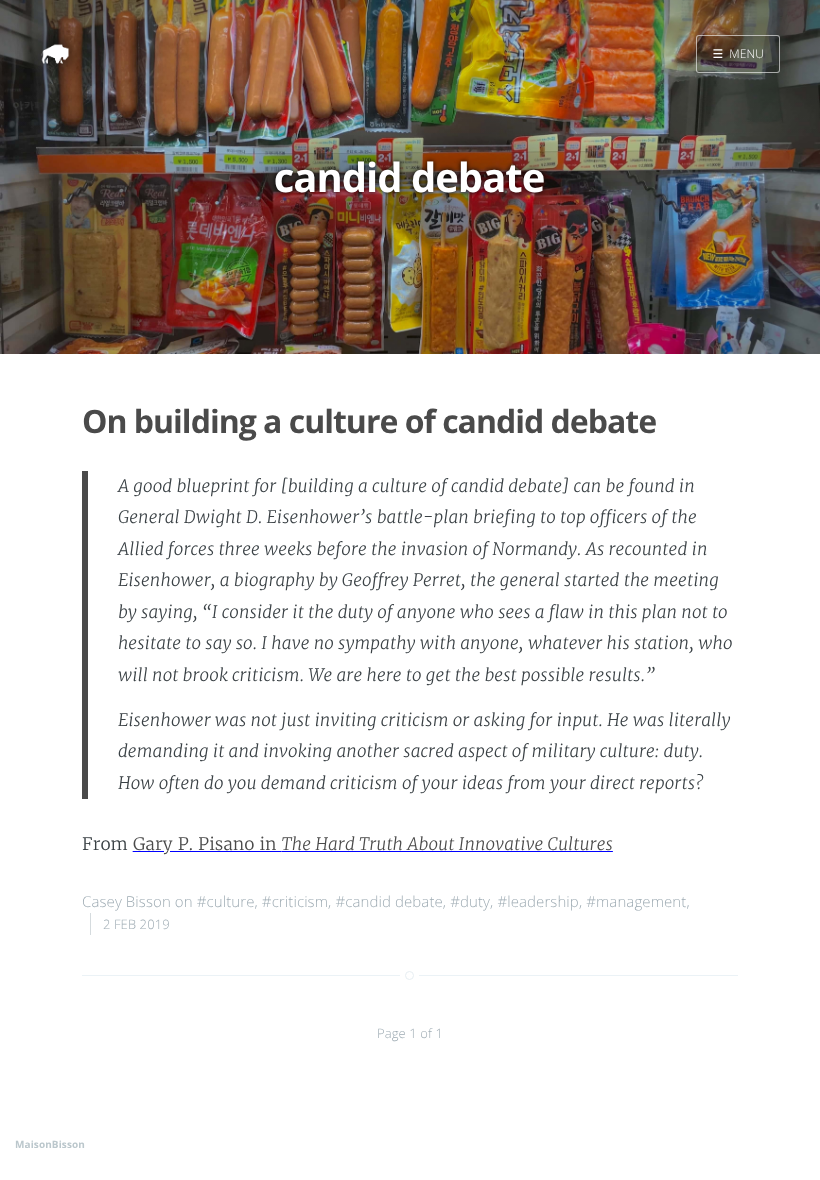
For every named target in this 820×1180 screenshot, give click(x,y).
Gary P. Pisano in (373, 844)
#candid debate (388, 902)
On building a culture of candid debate (369, 421)
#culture (226, 902)
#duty (470, 902)
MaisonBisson (50, 1144)
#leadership (538, 902)
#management (636, 902)
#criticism (295, 902)
